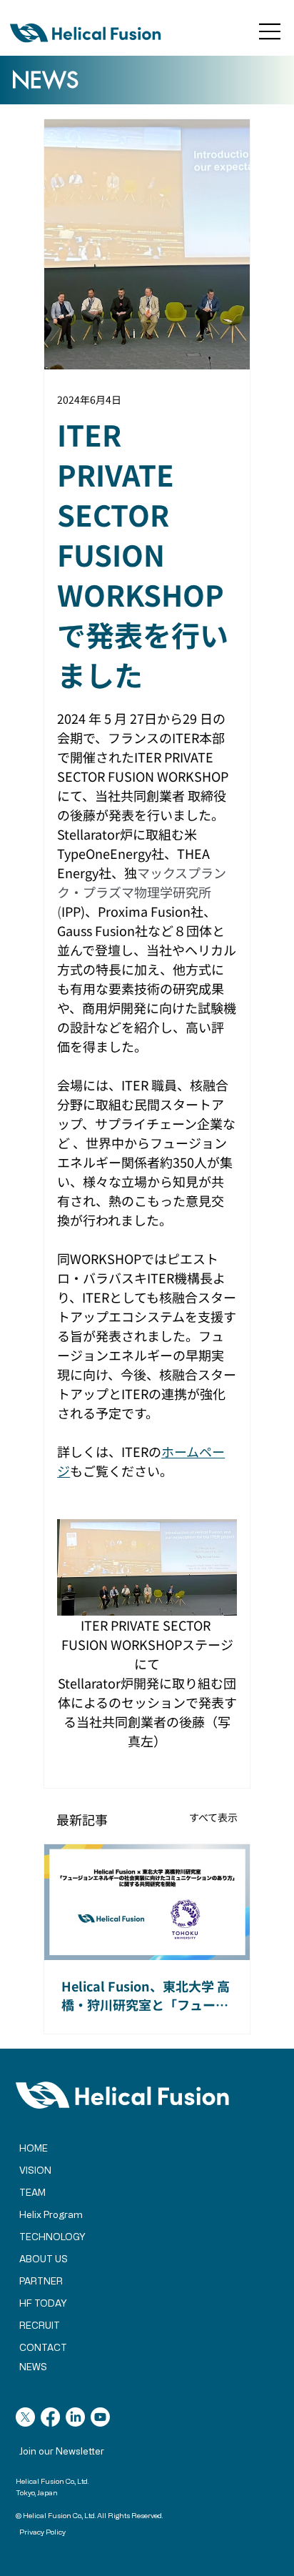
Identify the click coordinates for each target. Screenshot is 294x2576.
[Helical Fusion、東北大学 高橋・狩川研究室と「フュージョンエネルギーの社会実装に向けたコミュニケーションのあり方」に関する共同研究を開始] (147, 1902)
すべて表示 (213, 1817)
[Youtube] (100, 2417)
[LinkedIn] (75, 2417)
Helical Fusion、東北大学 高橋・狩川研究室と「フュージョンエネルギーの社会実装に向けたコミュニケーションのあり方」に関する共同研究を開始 (146, 1995)
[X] (25, 2417)
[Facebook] (50, 2417)
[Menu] (270, 31)
